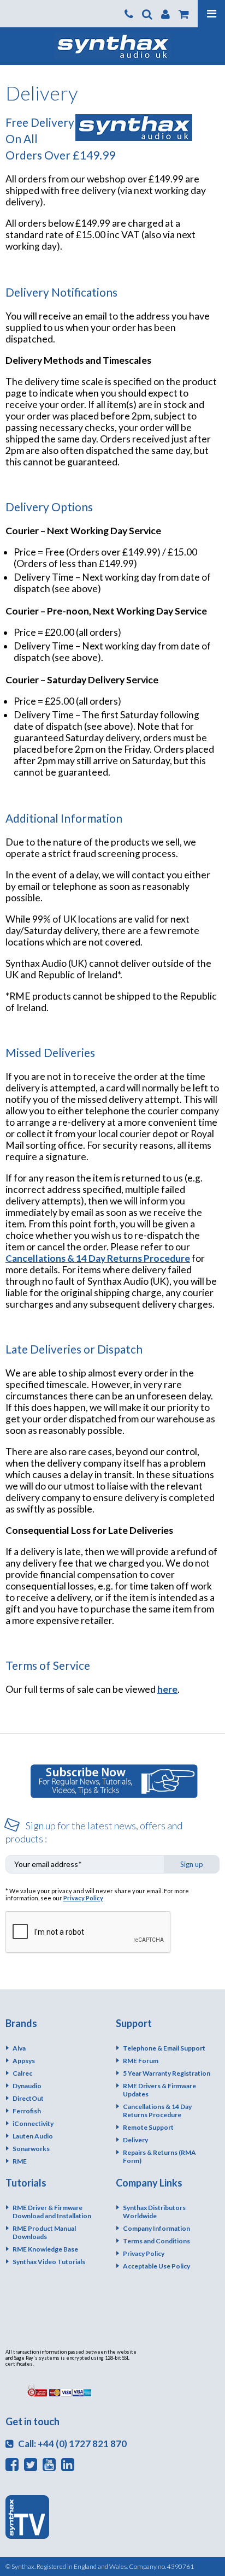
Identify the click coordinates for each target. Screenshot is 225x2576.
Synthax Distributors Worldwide (154, 2212)
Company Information (156, 2228)
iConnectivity (33, 2123)
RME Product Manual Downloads (44, 2232)
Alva (19, 2048)
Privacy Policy (83, 1898)
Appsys (24, 2061)
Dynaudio (27, 2086)
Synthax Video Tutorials (49, 2262)
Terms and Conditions (156, 2241)
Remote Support (148, 2127)
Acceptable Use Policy (156, 2266)
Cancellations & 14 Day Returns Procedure (98, 1258)
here (167, 1689)
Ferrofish (27, 2111)
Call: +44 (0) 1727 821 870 (72, 2444)
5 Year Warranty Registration (167, 2073)
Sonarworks (31, 2149)
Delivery (135, 2140)
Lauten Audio (33, 2136)
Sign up (192, 1864)
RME (20, 2161)
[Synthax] (112, 46)
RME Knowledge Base (45, 2249)
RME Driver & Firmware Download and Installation (52, 2212)
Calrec (22, 2073)
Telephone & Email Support (164, 2048)
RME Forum (141, 2061)
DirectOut (28, 2098)
